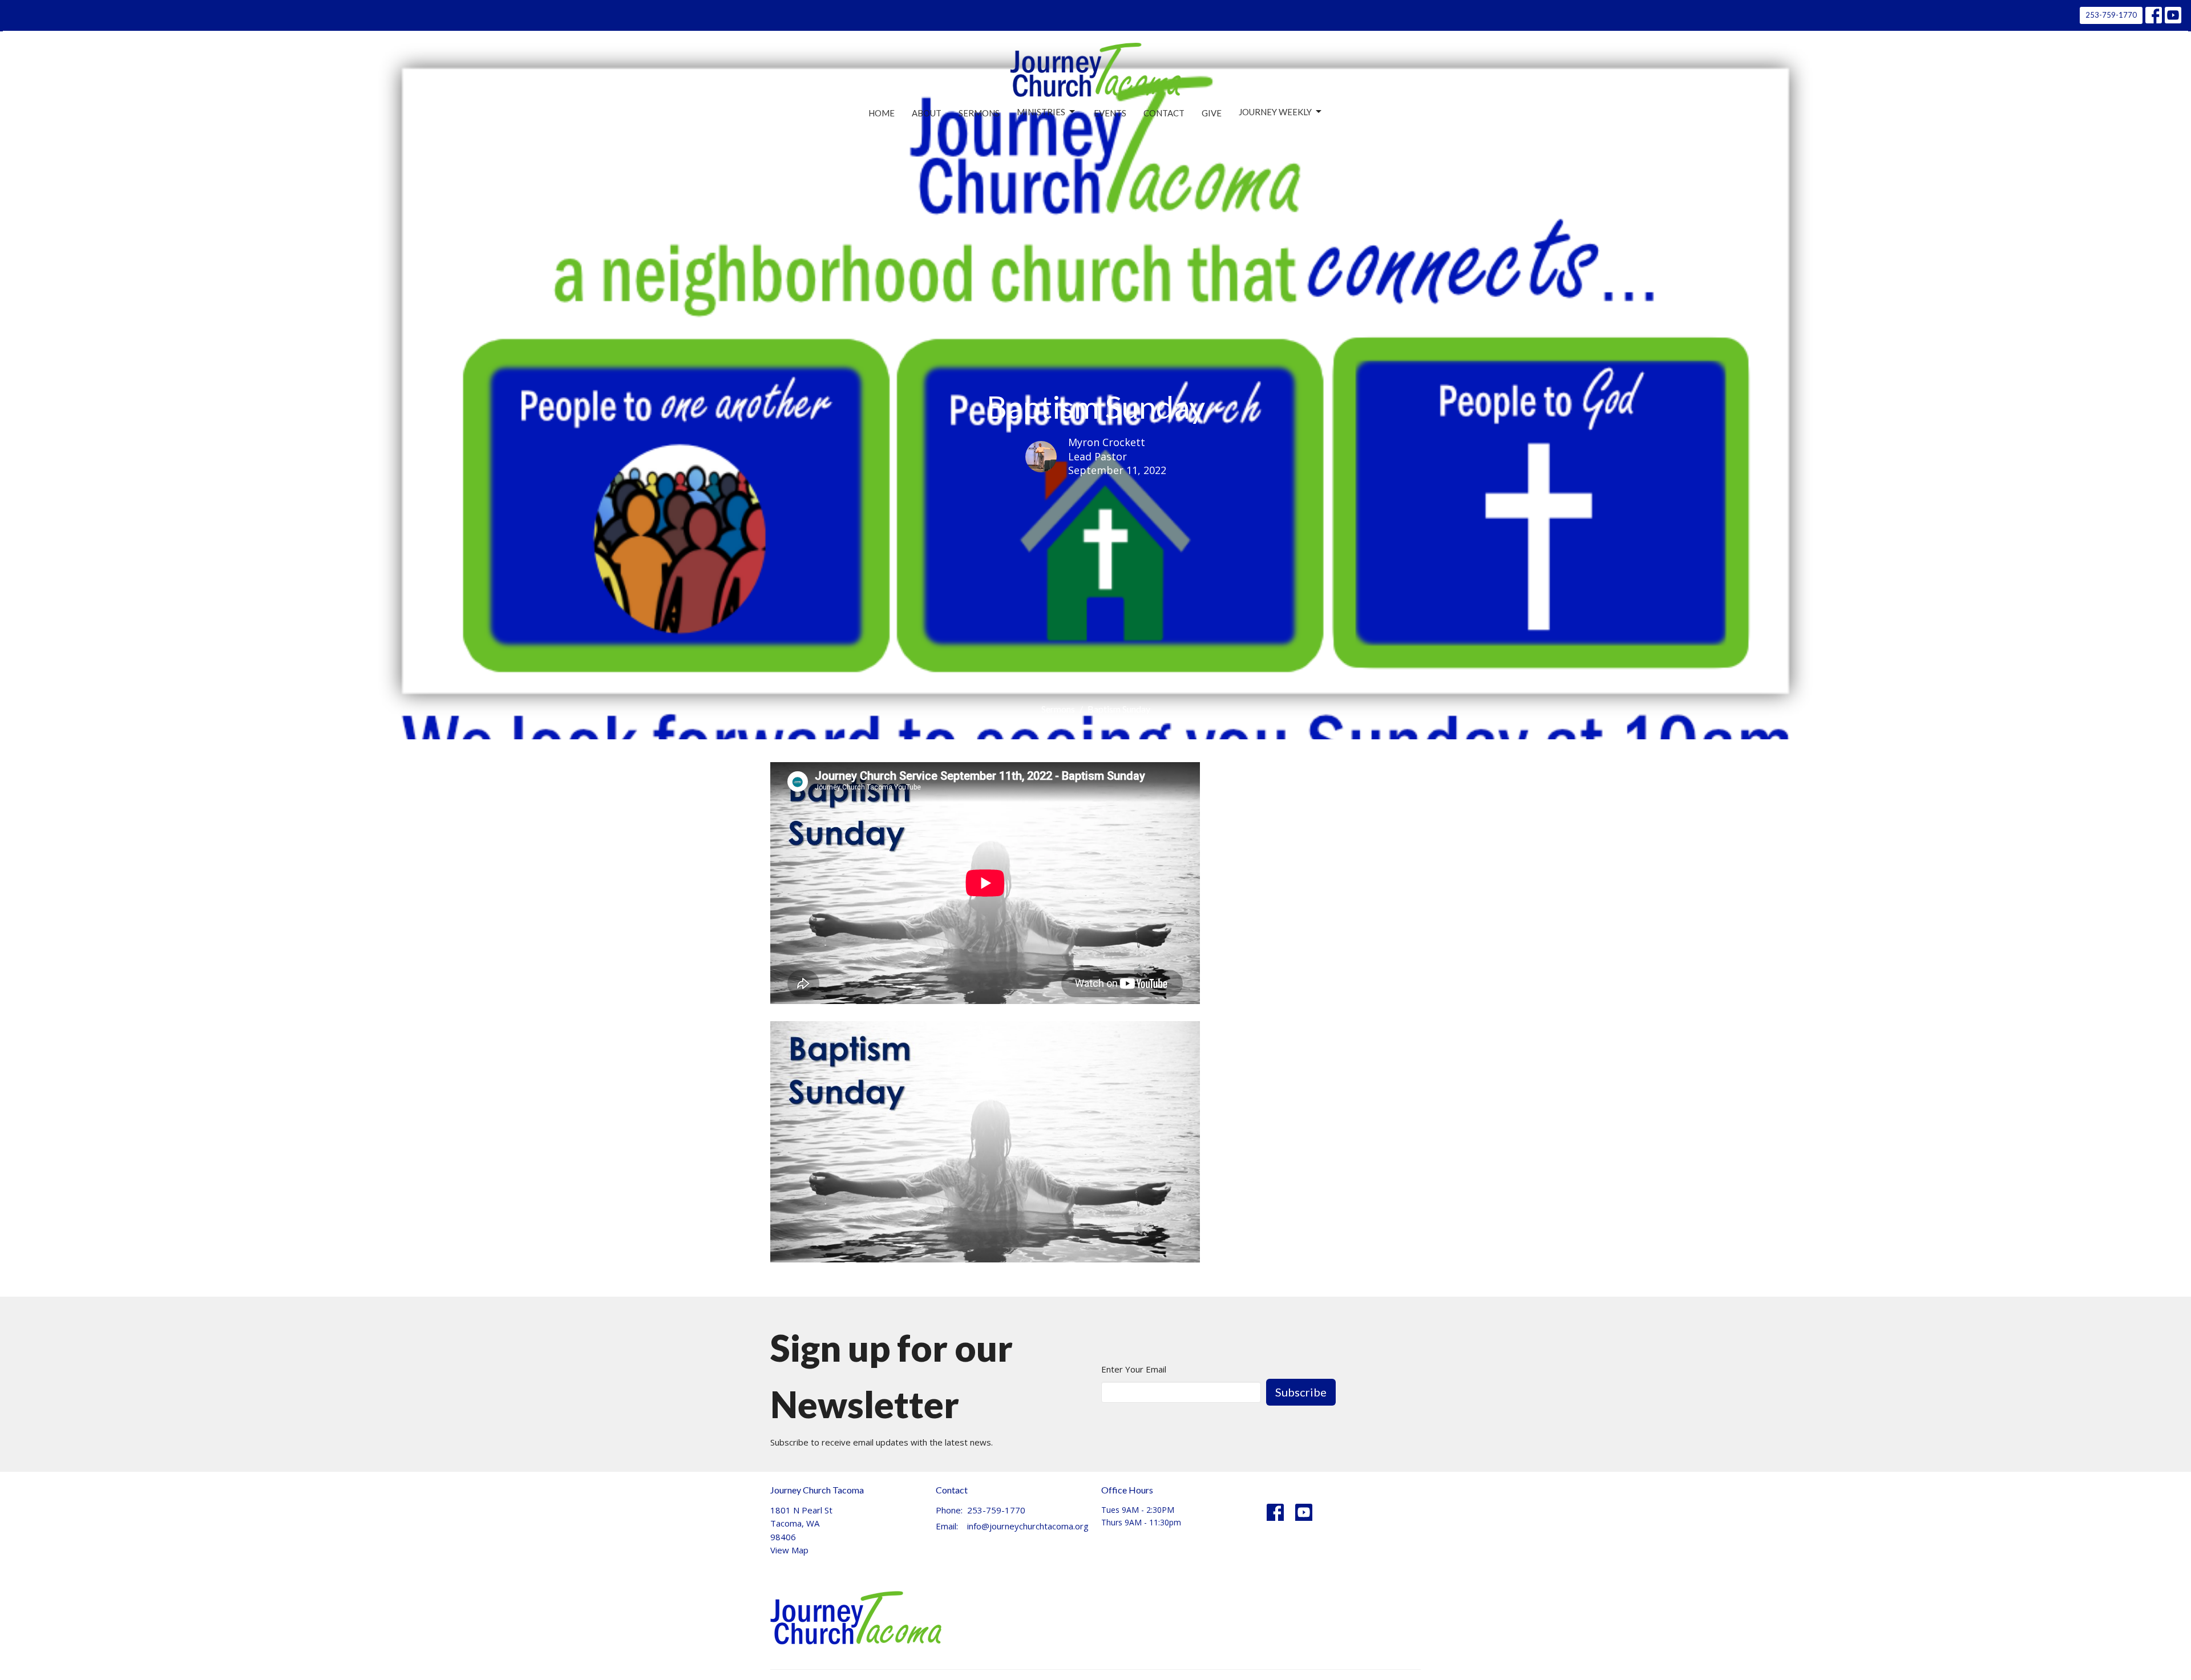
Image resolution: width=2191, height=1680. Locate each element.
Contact (1164, 113)
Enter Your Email (1134, 1369)
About (927, 113)
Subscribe (1301, 1392)
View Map (789, 1550)
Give (1212, 113)
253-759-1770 (2111, 15)
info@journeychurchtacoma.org (1028, 1526)
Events (1110, 113)
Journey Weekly (1275, 112)
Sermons (979, 113)
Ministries (1041, 112)
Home (882, 113)
